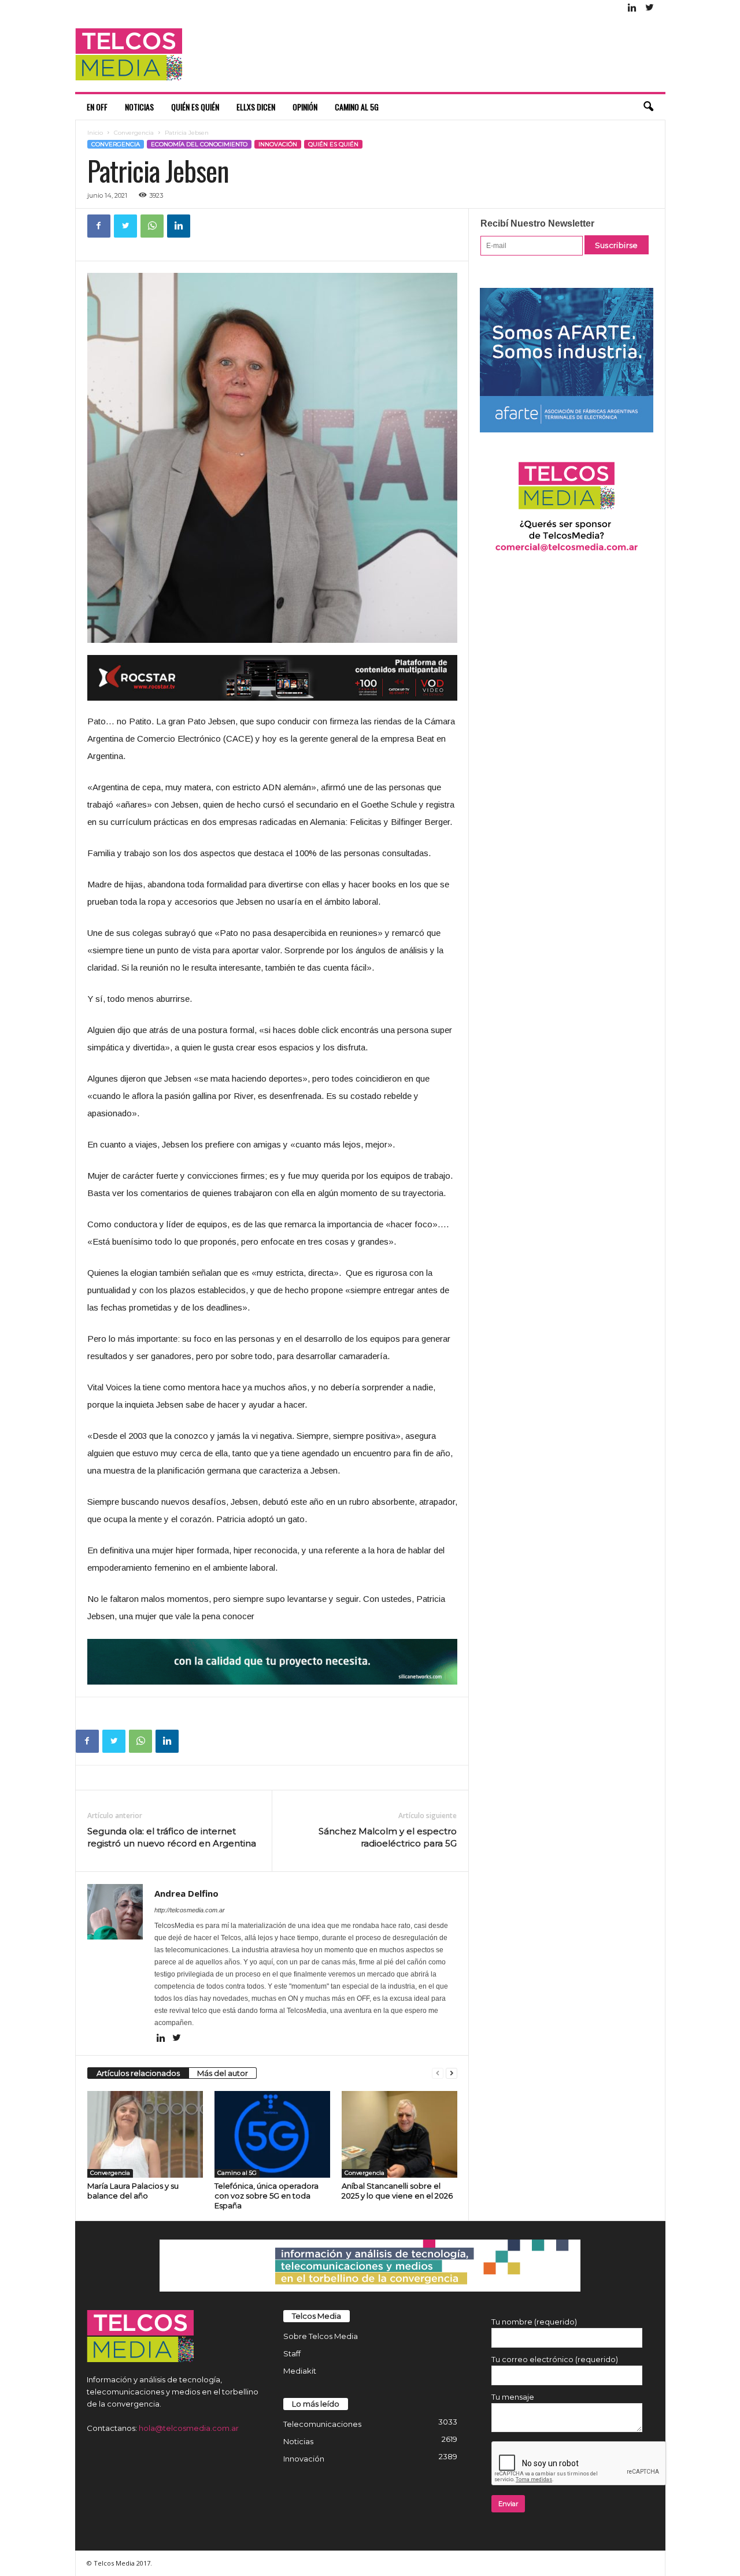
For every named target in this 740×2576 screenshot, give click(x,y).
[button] (648, 107)
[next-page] (452, 2073)
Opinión (305, 107)
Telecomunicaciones (322, 2424)
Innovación (278, 144)
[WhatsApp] (152, 226)
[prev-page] (438, 2073)
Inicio (95, 133)
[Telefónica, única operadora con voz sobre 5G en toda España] (272, 2134)
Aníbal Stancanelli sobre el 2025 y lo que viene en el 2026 (397, 2191)
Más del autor (223, 2073)
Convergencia (134, 133)
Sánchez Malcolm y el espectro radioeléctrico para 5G (388, 1837)
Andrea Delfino (186, 1893)
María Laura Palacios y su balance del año (133, 2191)
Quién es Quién (195, 107)
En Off (97, 107)
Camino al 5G (357, 107)
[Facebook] (99, 226)
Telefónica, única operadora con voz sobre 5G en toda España (267, 2196)
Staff (292, 2353)
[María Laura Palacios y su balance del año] (145, 2134)
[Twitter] (650, 8)
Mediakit (300, 2371)
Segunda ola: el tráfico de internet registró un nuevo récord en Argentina (172, 1837)
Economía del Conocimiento (199, 144)
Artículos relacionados (138, 2073)
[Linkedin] (632, 8)
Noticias (139, 107)
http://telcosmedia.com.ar (190, 1910)
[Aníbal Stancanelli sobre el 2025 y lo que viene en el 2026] (399, 2134)
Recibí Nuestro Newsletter (537, 223)
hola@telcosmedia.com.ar (189, 2428)
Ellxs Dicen (256, 107)
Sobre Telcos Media (321, 2336)
